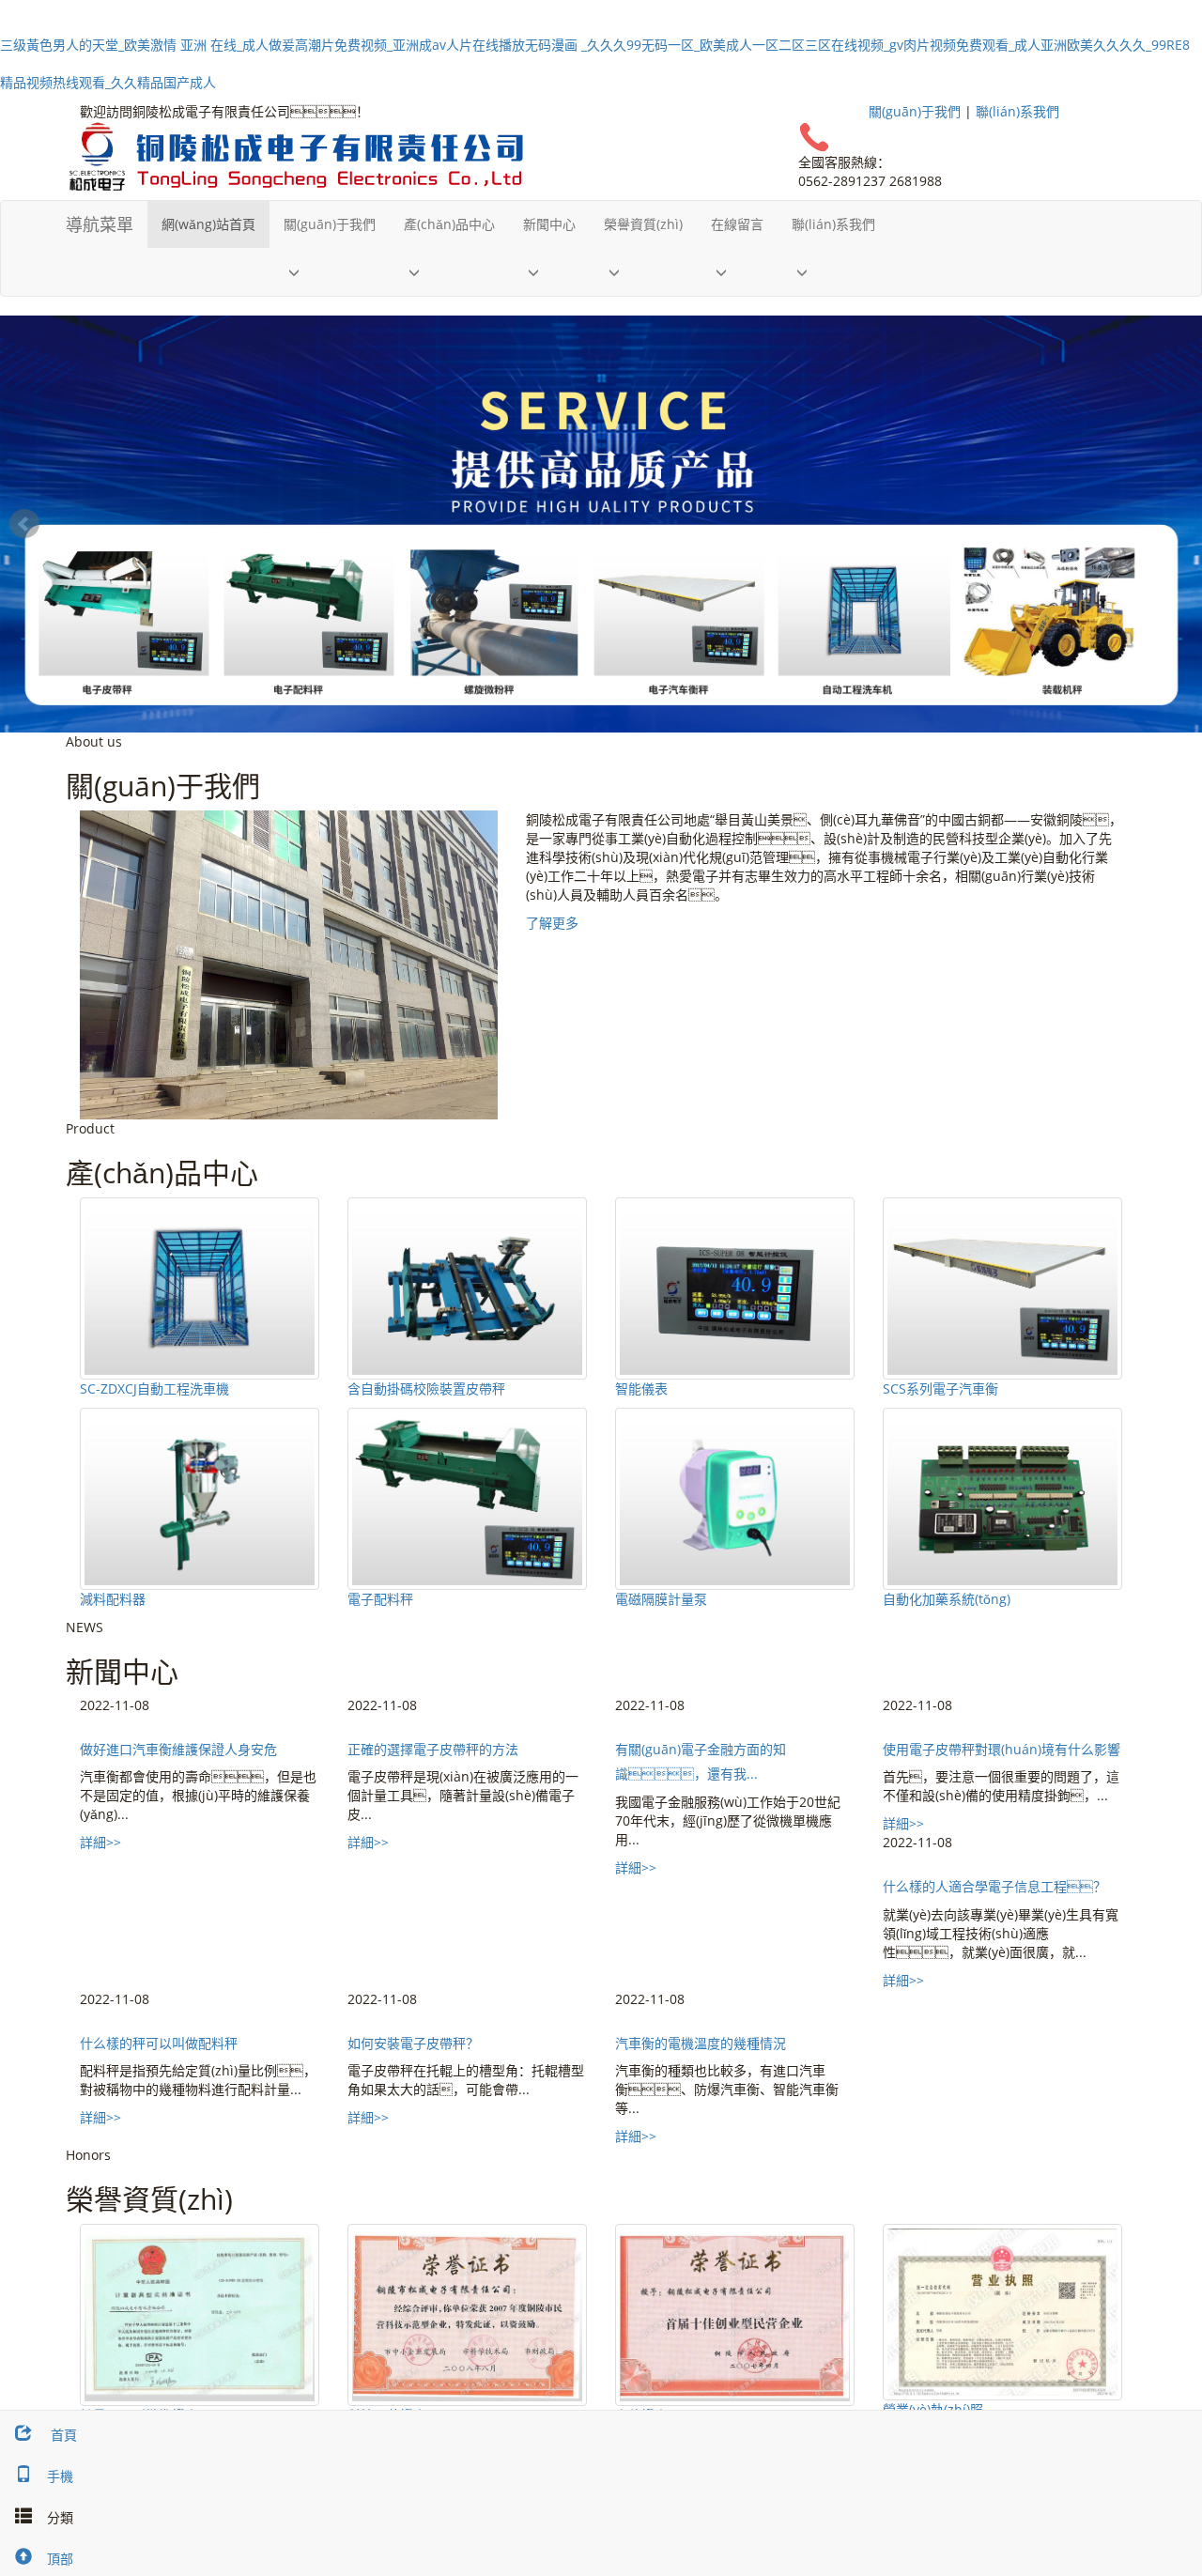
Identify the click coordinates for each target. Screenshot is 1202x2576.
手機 (60, 2476)
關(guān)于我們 (915, 111)
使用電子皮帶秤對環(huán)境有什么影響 (1002, 1749)
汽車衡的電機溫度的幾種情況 (701, 2043)
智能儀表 (641, 1388)
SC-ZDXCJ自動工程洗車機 (154, 1388)
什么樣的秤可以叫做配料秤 (159, 2043)
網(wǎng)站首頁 (208, 224)
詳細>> (100, 1842)
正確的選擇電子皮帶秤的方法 (433, 1749)
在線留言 (737, 224)
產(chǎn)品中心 (449, 224)
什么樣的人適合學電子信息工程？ (994, 1886)
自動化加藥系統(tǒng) (947, 1599)
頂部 (60, 2559)
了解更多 (552, 923)
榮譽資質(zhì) (643, 224)
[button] (330, 272)
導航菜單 (100, 224)
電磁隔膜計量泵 (661, 1599)
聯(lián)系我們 (1017, 111)
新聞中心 (549, 224)
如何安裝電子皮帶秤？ (413, 2043)
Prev (24, 524)
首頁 (62, 2435)
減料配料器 (113, 1599)
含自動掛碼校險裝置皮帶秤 (426, 1388)
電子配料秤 (380, 1599)
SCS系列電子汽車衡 (940, 1388)
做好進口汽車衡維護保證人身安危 (178, 1749)
